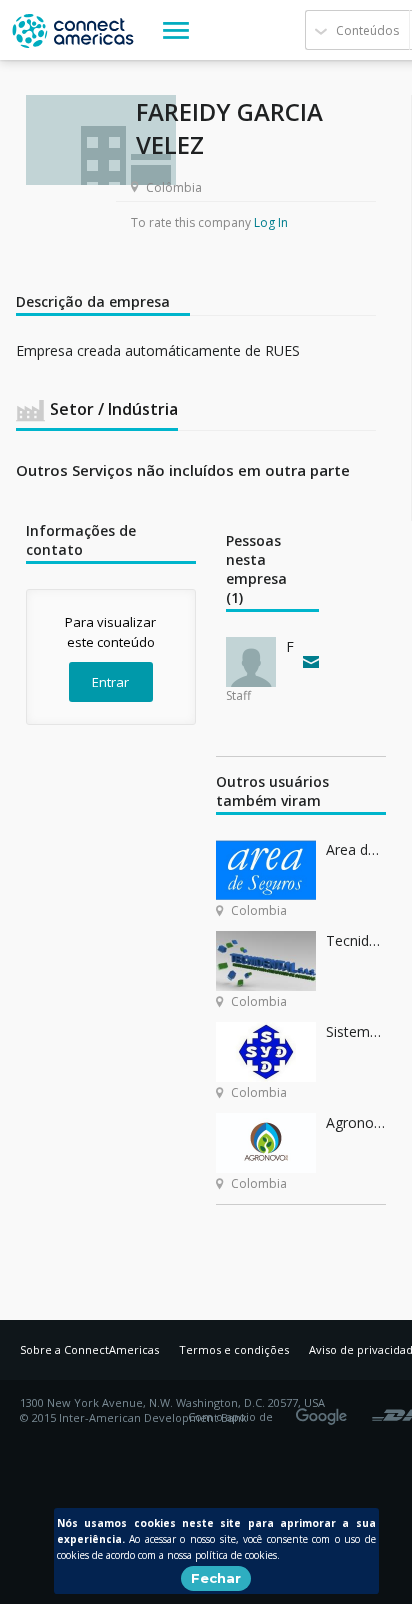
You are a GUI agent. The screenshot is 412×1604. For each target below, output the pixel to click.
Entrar (110, 682)
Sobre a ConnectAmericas (89, 1349)
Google (325, 1410)
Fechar (216, 1578)
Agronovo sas (356, 1122)
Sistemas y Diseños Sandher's (356, 1031)
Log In (271, 222)
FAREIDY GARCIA (290, 646)
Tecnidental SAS (356, 940)
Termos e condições (234, 1349)
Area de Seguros (356, 849)
